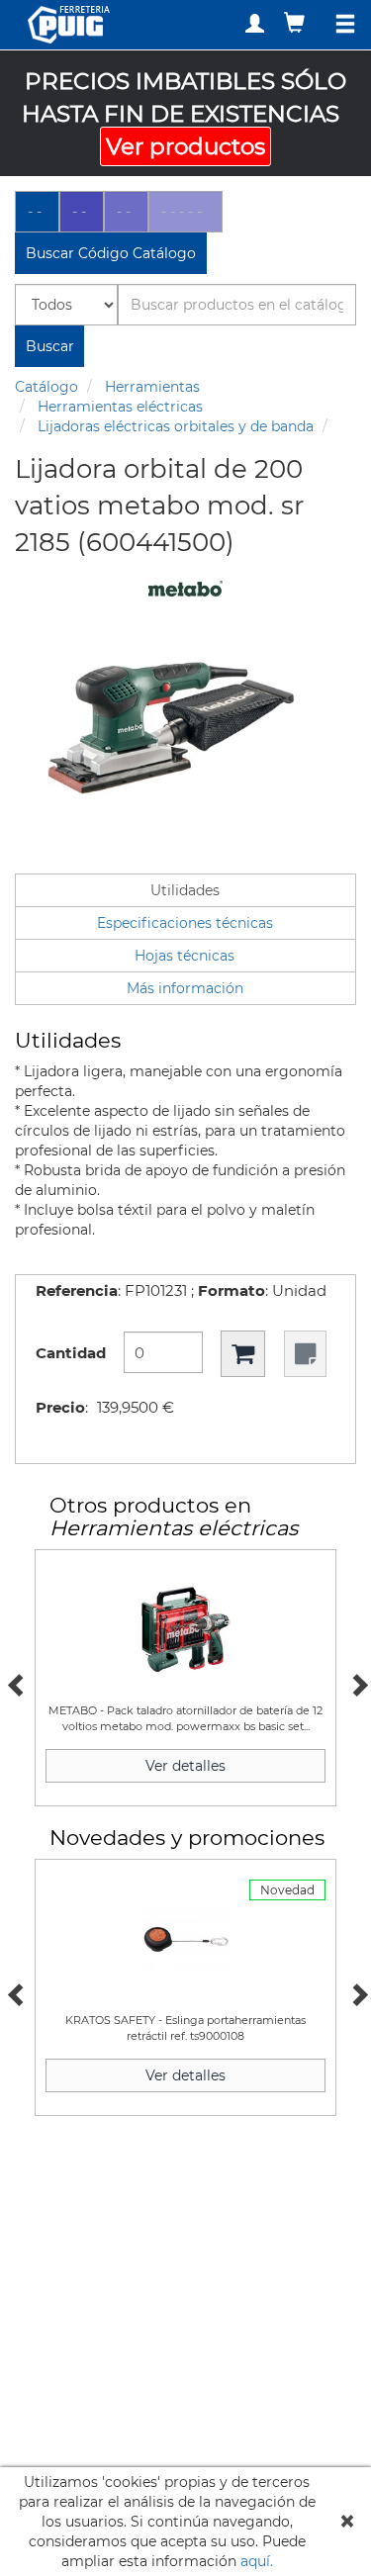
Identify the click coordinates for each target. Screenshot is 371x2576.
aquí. (257, 2561)
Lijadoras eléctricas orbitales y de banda (176, 426)
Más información (185, 988)
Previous (15, 1683)
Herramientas (152, 387)
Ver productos (185, 146)
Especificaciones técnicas (185, 923)
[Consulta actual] (297, 22)
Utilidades (185, 890)
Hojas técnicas (185, 956)
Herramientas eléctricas (120, 407)
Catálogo (46, 387)
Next (356, 1683)
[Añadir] (243, 1354)
